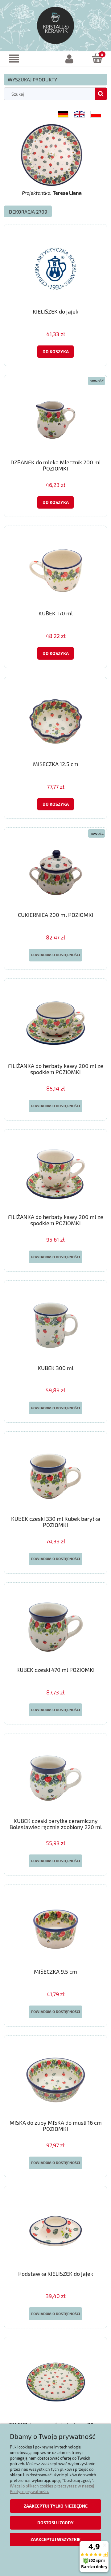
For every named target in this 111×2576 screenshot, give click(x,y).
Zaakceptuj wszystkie (55, 2539)
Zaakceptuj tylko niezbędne (56, 2506)
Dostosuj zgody (55, 2523)
